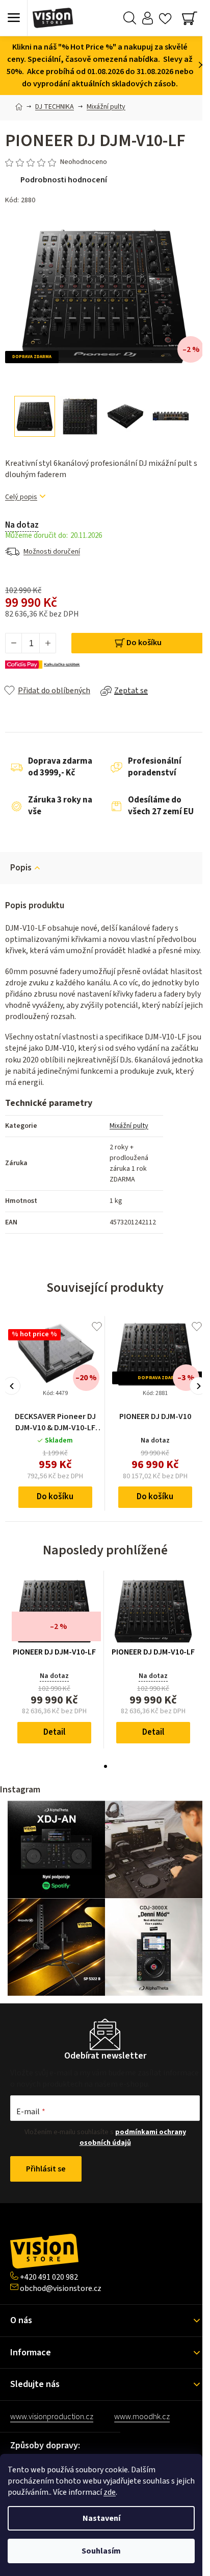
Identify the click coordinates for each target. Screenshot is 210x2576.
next (199, 1386)
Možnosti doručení (52, 552)
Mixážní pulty (129, 1126)
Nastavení (101, 2518)
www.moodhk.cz (142, 2417)
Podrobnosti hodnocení (64, 180)
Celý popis (21, 497)
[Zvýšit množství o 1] (47, 643)
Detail (54, 1732)
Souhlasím (101, 2551)
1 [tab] (106, 1766)
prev (11, 1386)
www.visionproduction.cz (52, 2417)
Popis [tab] (21, 868)
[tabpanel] (55, 1659)
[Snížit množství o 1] (14, 643)
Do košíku (144, 643)
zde (110, 2492)
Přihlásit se (46, 2169)
